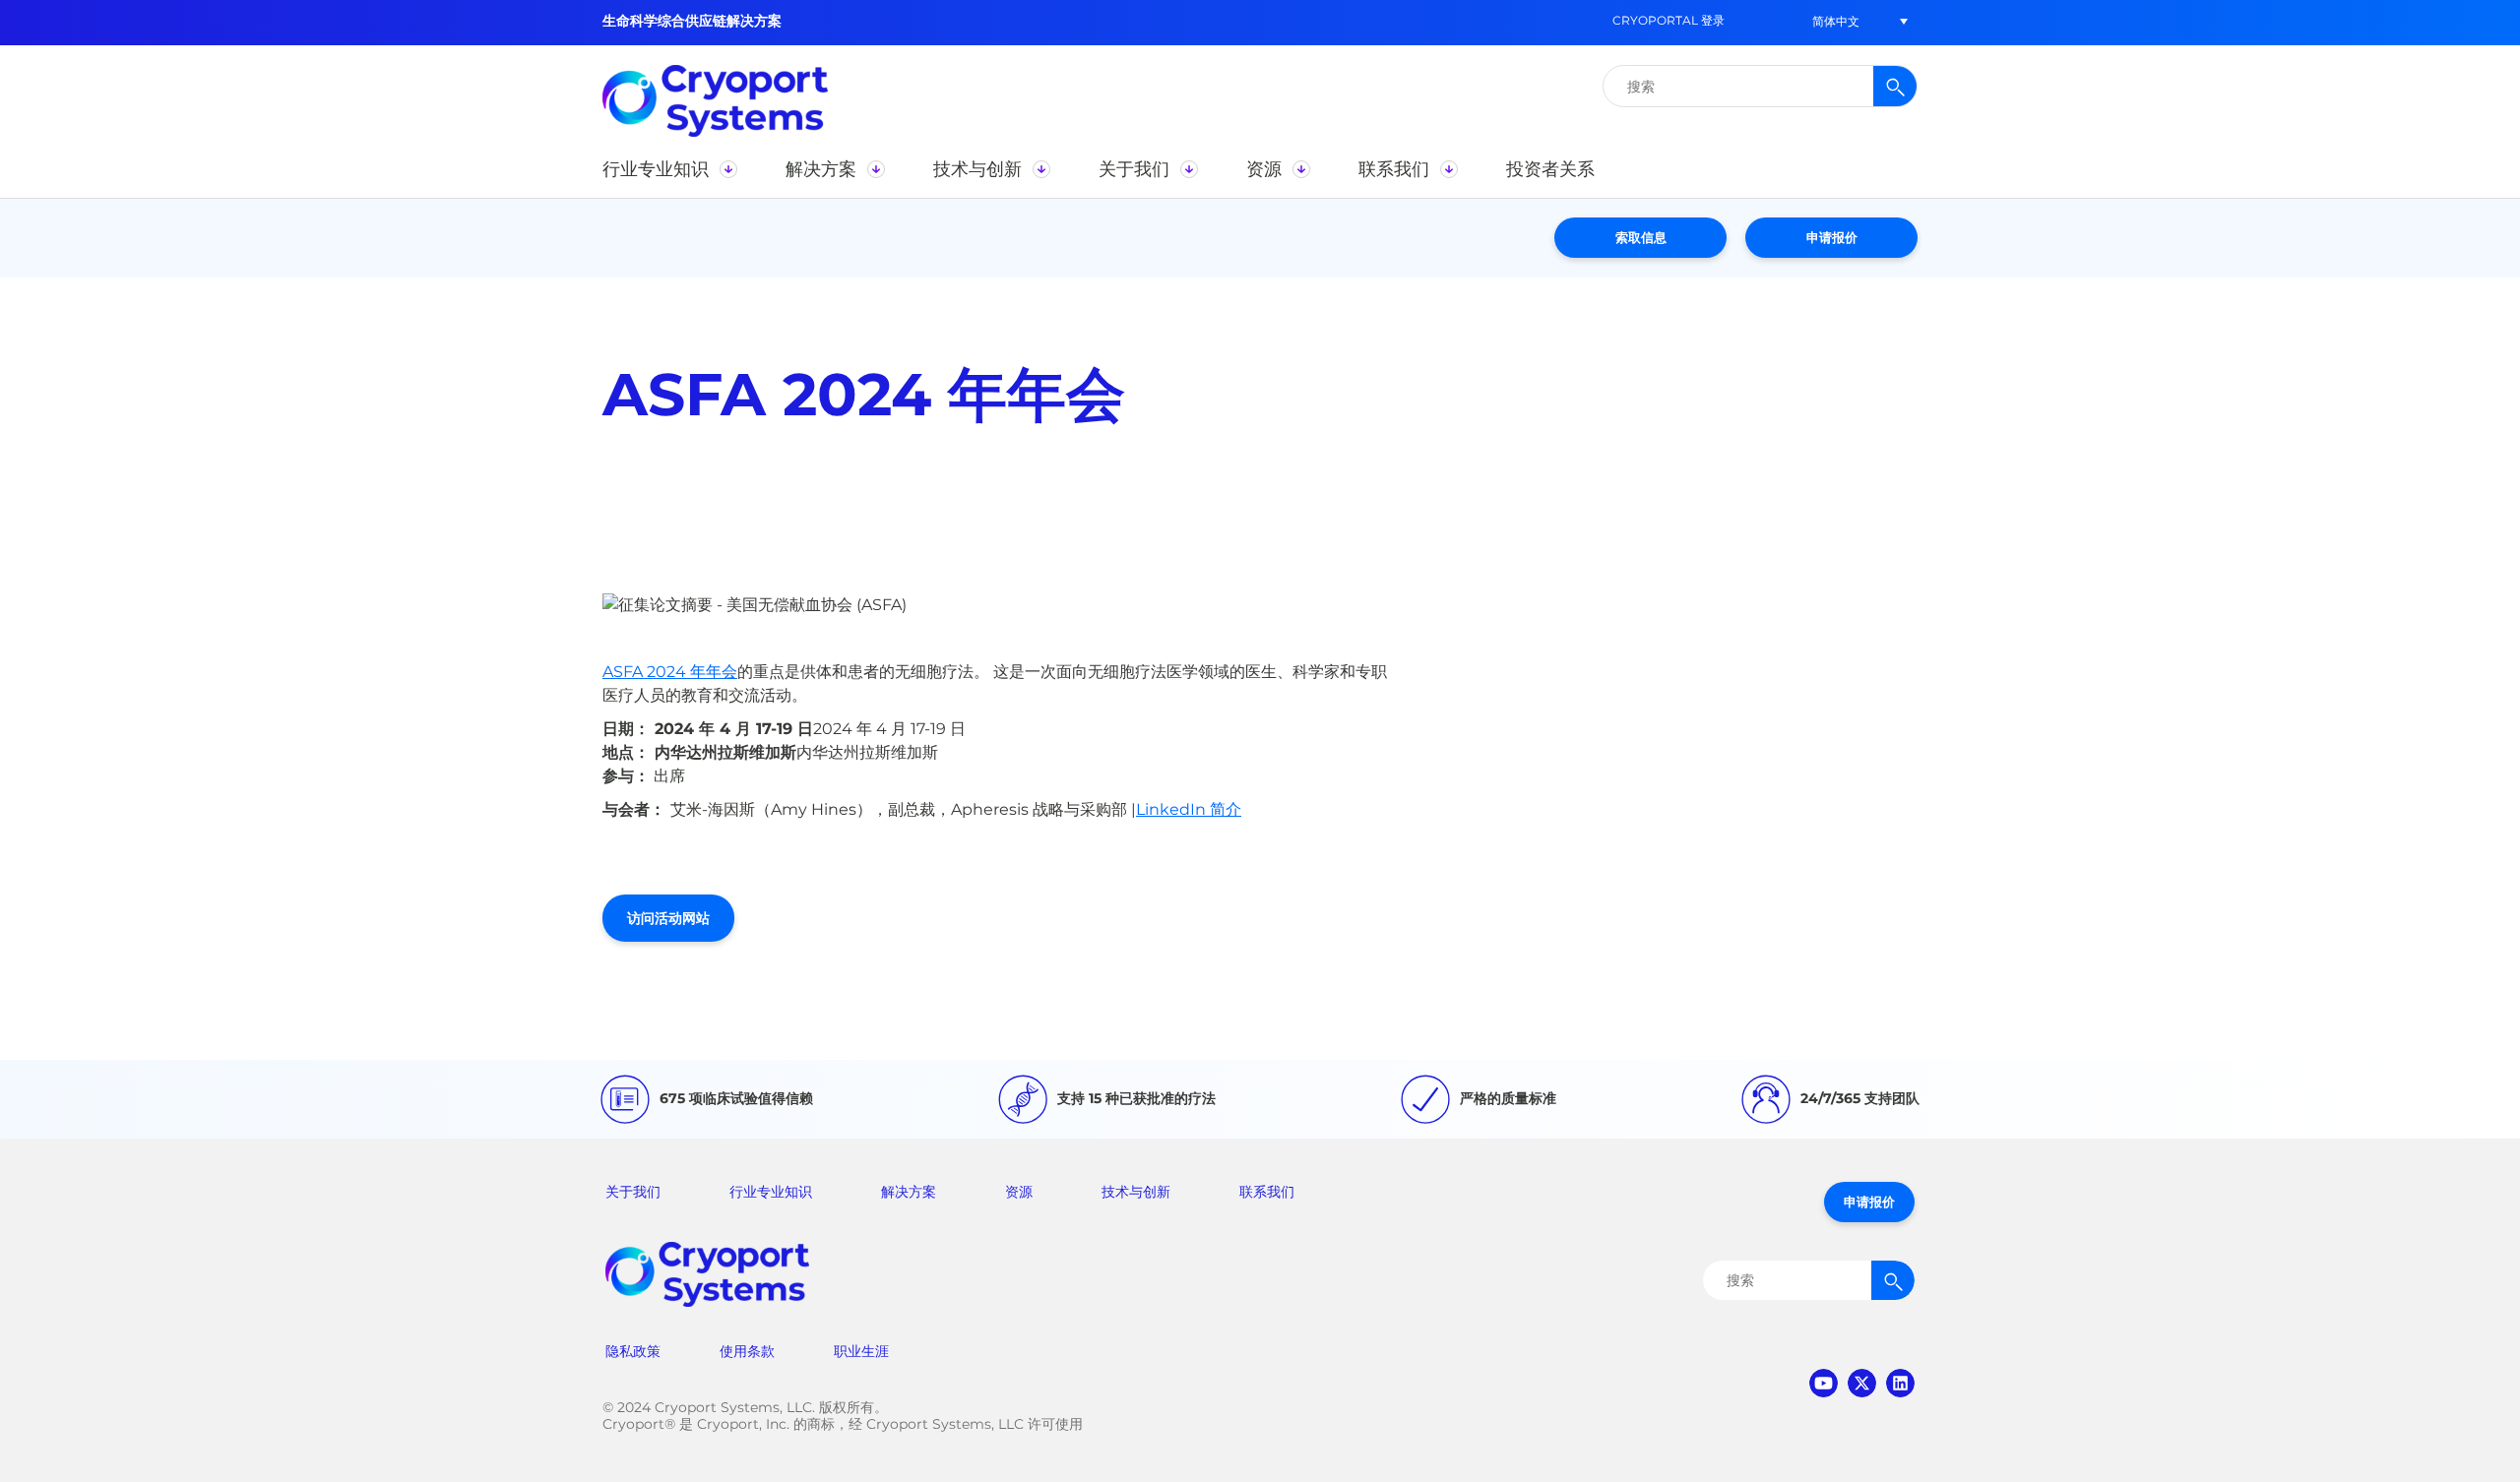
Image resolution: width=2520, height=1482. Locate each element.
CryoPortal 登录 (1669, 20)
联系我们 (1267, 1192)
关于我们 (633, 1192)
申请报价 (1832, 237)
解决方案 (909, 1192)
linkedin (1900, 1383)
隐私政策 (633, 1351)
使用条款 (747, 1351)
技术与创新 (1136, 1192)
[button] (1836, 21)
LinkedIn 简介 (1189, 809)
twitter (1862, 1383)
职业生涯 (861, 1351)
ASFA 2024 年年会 (670, 672)
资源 (1019, 1192)
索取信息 (1641, 237)
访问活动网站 (668, 918)
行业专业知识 (771, 1192)
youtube (1824, 1383)
